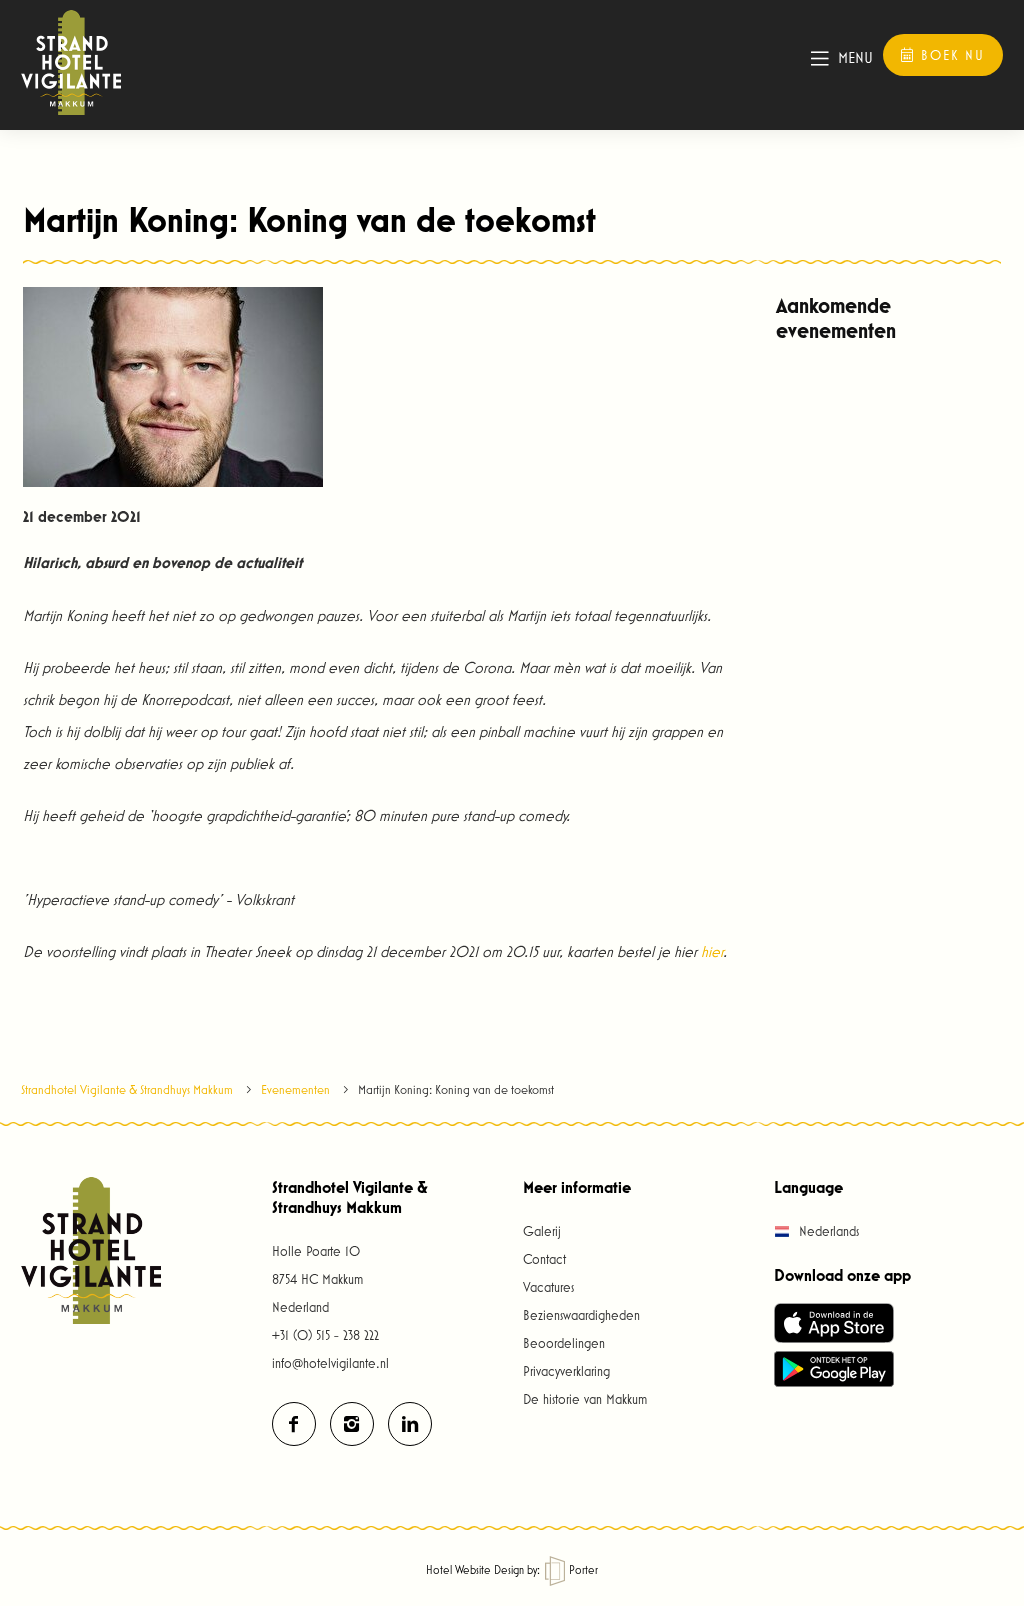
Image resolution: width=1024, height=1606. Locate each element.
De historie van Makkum (585, 1399)
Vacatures (548, 1287)
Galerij (542, 1231)
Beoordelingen (564, 1343)
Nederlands (827, 1231)
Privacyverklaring (566, 1371)
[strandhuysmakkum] (294, 1424)
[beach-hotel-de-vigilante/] (410, 1424)
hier (712, 951)
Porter (582, 1569)
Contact (544, 1259)
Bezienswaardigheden (581, 1315)
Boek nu (950, 55)
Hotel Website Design (475, 1569)
